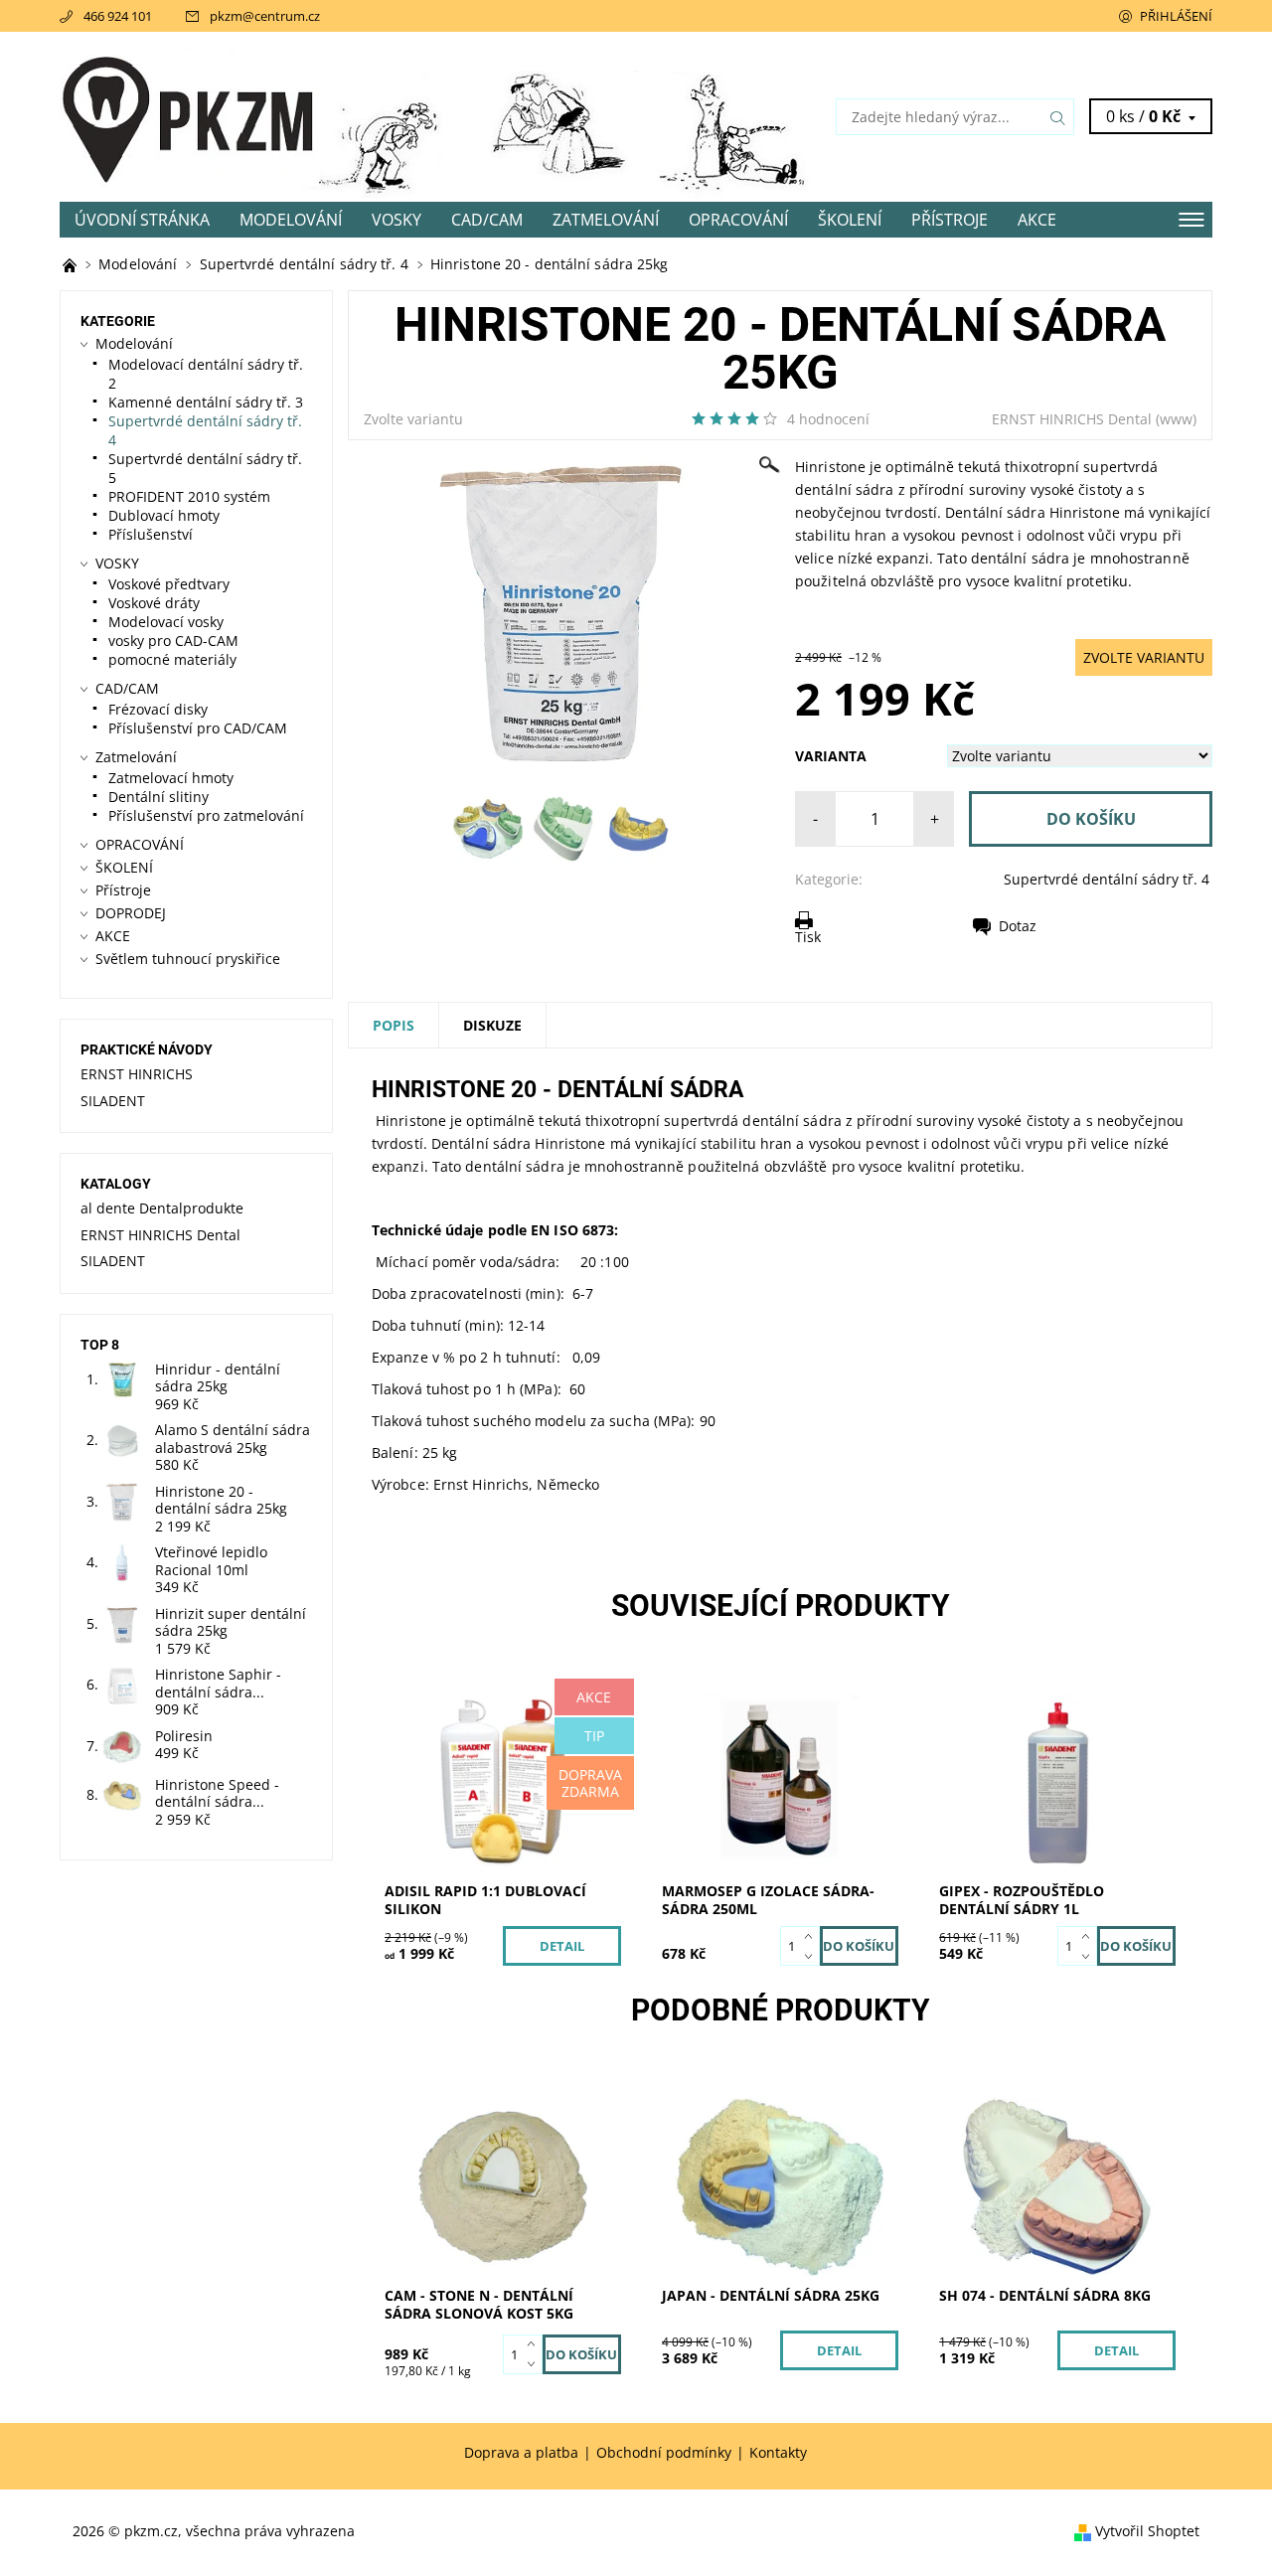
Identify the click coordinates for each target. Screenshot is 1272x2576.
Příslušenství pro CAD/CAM (198, 728)
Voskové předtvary (169, 584)
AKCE (1037, 220)
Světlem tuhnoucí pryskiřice (188, 959)
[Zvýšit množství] (812, 1936)
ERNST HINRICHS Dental (1072, 419)
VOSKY (397, 220)
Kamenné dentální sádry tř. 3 (206, 402)
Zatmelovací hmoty (171, 778)
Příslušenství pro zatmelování (206, 815)
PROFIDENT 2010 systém (189, 496)
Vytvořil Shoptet (1147, 2531)
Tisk (808, 936)
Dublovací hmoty (164, 515)
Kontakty (778, 2453)
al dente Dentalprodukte (162, 1208)
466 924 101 (118, 16)
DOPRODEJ (131, 913)
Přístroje (950, 220)
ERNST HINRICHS (137, 1074)
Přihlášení (1176, 16)
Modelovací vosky (166, 622)
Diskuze (492, 1025)
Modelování (291, 220)
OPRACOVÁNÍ (738, 220)
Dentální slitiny (159, 797)
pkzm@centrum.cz (265, 16)
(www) (1176, 419)
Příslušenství (151, 534)
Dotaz (1018, 926)
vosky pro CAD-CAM (173, 641)
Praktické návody (147, 1049)
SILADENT (113, 1101)
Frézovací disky (158, 709)
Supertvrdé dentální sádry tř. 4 (1107, 879)
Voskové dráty (154, 603)
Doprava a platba (521, 2453)
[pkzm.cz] (189, 115)
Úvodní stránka (142, 220)
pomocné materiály (172, 659)
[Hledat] (1058, 117)
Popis (394, 1025)
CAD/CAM (487, 220)
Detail (562, 1946)
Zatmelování (606, 220)
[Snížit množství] (812, 1956)
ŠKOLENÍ (850, 220)
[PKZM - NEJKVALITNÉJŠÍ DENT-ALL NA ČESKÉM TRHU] (72, 264)
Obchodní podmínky (664, 2453)
